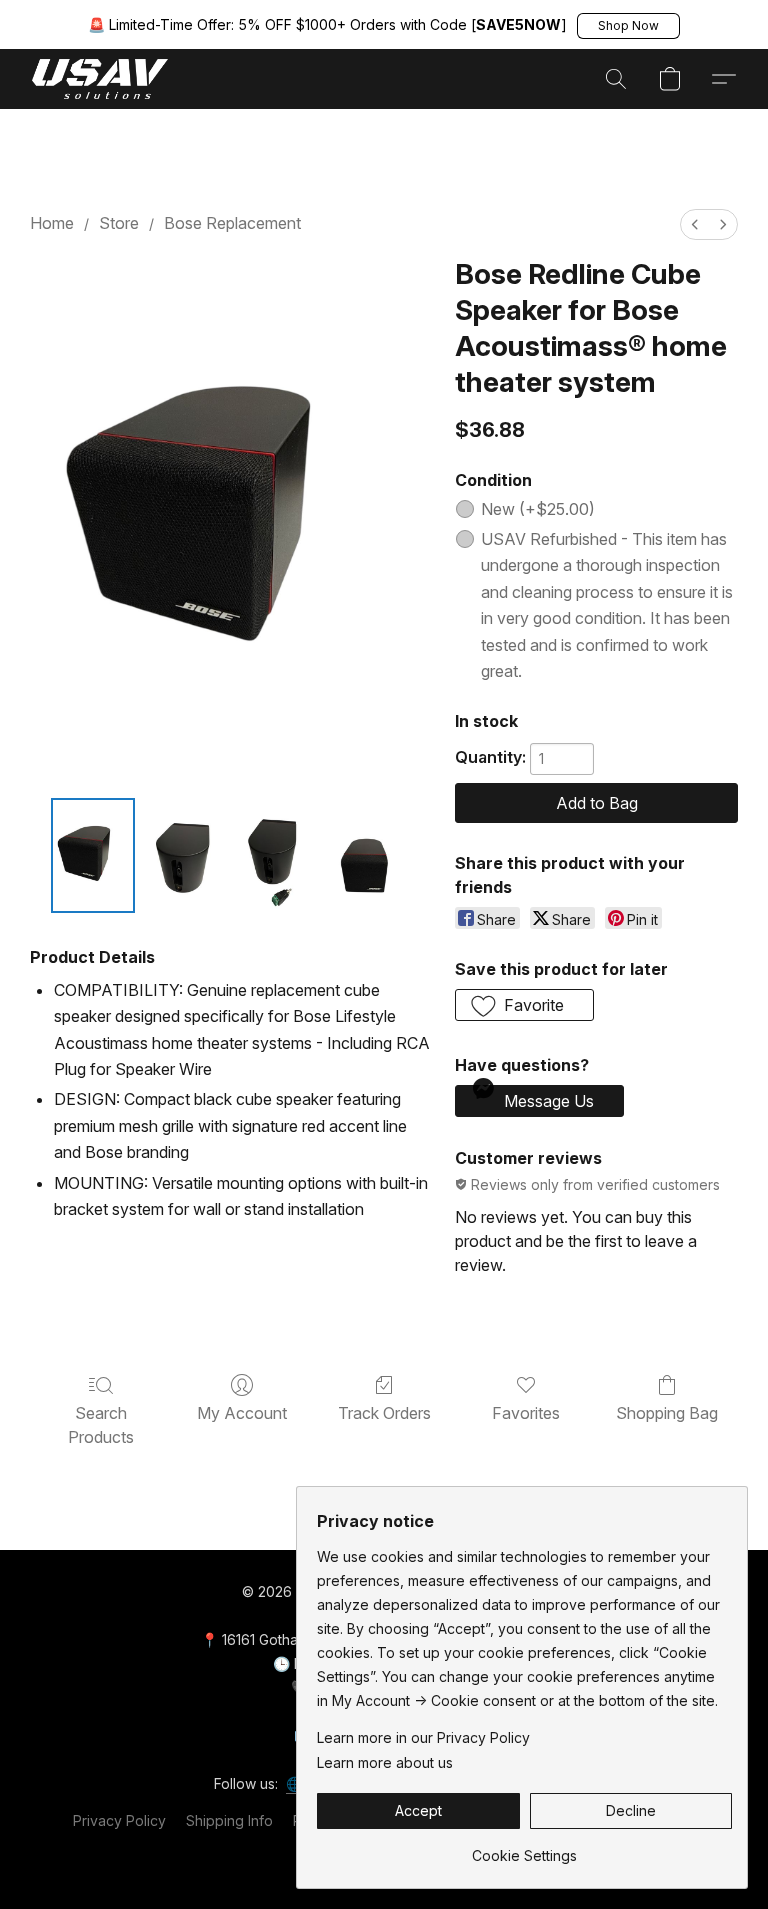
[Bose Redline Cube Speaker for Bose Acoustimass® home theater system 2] (277, 855)
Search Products (101, 1425)
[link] (524, 1848)
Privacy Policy (119, 1820)
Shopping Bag (667, 1413)
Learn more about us (385, 1762)
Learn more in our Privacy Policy (423, 1737)
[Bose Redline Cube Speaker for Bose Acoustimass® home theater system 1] (185, 855)
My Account (242, 1413)
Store (119, 223)
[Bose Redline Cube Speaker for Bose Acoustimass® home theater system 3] (368, 855)
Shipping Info (229, 1820)
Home (52, 223)
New (538, 509)
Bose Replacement (232, 223)
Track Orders (384, 1413)
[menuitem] (695, 224)
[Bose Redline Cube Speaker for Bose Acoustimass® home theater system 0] (93, 855)
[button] (628, 26)
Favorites (526, 1413)
